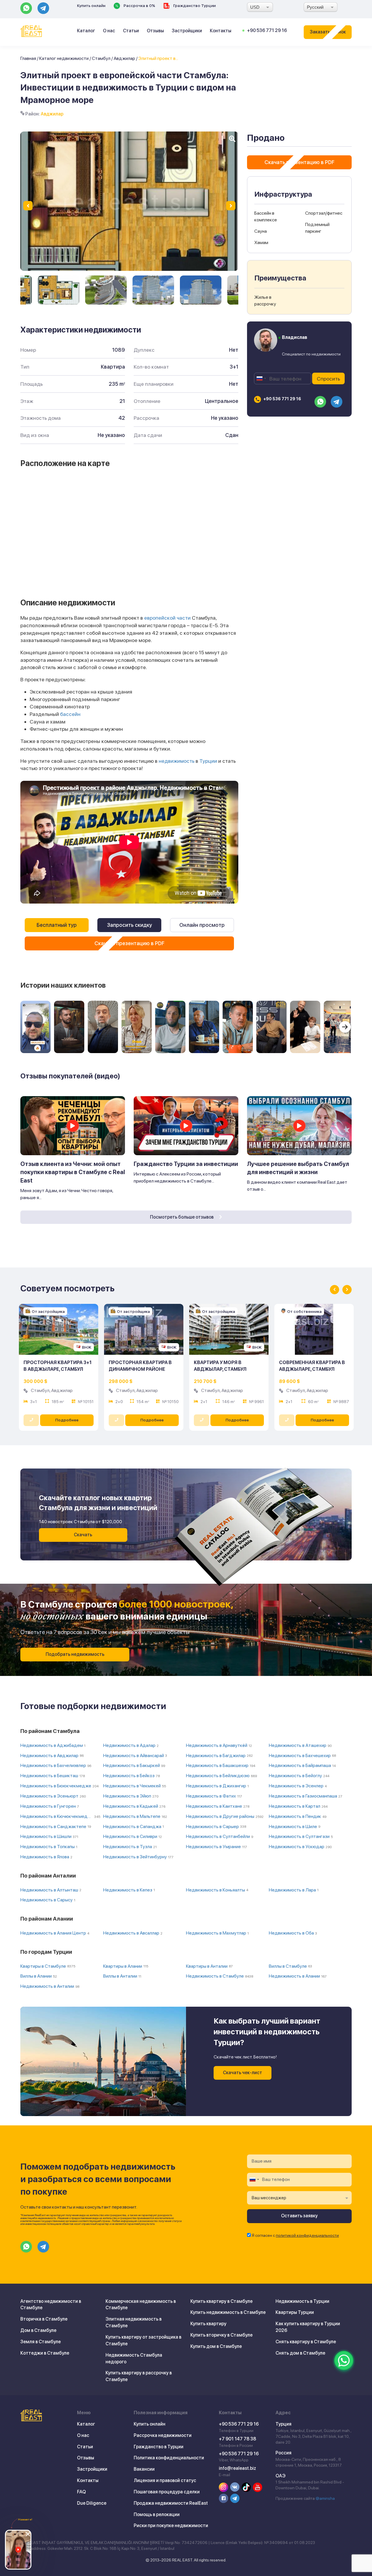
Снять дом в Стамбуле (300, 2353)
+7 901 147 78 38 (237, 2439)
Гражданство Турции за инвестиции (186, 1164)
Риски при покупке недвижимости (171, 2526)
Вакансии (144, 2469)
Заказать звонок (328, 32)
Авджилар (124, 58)
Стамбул (101, 58)
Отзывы (155, 31)
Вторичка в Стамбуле (44, 2319)
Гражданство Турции (194, 6)
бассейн (70, 714)
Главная (28, 58)
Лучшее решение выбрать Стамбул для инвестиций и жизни (298, 1168)
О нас (109, 31)
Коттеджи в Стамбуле (45, 2353)
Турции (208, 761)
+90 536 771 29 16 (267, 30)
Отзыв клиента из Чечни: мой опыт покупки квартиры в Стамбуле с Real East (73, 1172)
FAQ (81, 2492)
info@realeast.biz (237, 2468)
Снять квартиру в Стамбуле (306, 2342)
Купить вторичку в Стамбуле (221, 2335)
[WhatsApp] (344, 2360)
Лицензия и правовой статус (165, 2480)
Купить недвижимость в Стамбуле (228, 2312)
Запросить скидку (129, 925)
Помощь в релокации (157, 2514)
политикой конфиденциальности (307, 2235)
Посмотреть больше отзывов (182, 1217)
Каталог (86, 31)
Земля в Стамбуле (41, 2342)
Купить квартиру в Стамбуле (221, 2301)
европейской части (167, 618)
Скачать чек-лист (243, 2073)
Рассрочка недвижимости (163, 2435)
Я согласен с (295, 2235)
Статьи (131, 31)
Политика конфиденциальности (169, 2458)
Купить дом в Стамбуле (216, 2346)
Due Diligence (92, 2503)
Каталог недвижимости (64, 58)
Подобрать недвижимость (75, 1654)
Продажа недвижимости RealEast (171, 2503)
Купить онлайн (91, 6)
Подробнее (67, 1420)
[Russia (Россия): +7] (261, 378)
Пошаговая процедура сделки (167, 2492)
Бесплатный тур (57, 925)
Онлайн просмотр (202, 925)
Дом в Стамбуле (38, 2330)
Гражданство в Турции (159, 2447)
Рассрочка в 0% (139, 6)
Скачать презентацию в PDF (129, 943)
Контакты (221, 31)
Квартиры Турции (295, 2312)
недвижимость (177, 761)
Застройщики (187, 31)
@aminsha (325, 2498)
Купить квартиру (208, 2324)
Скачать (83, 1535)
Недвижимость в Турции (302, 2301)
